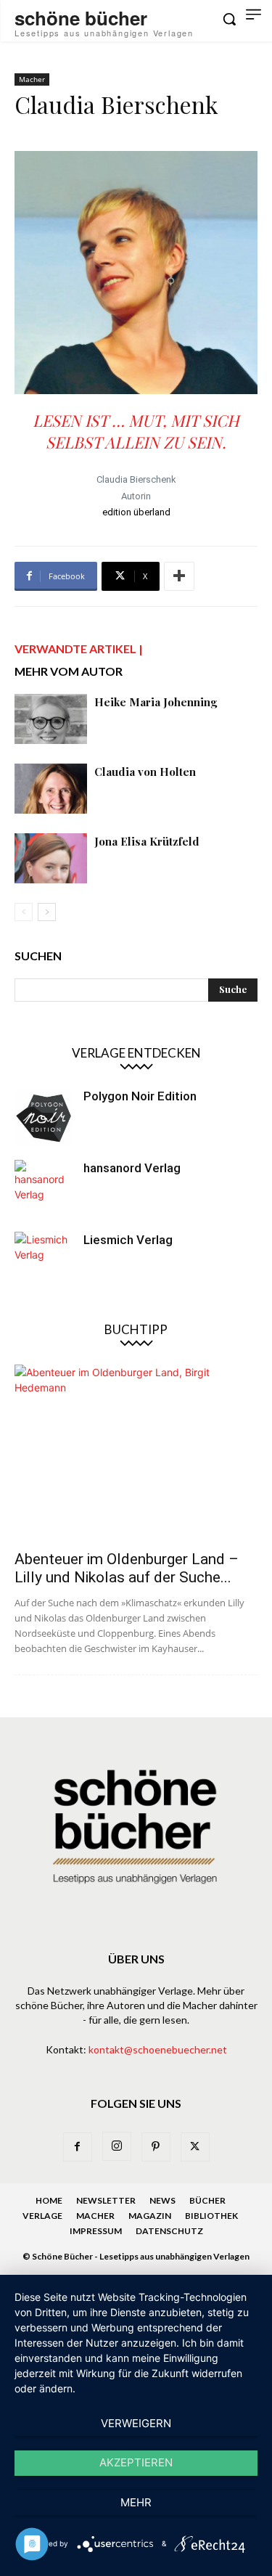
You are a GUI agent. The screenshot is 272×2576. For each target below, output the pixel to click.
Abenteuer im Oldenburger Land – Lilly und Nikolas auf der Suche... (127, 1568)
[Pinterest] (156, 2147)
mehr (136, 2502)
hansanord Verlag (132, 1168)
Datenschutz (169, 2231)
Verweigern (136, 2423)
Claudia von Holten (145, 772)
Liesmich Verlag (128, 1240)
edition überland (136, 512)
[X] (195, 2147)
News (162, 2200)
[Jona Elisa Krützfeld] (51, 858)
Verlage (42, 2216)
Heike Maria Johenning (156, 702)
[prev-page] (24, 912)
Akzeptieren (136, 2462)
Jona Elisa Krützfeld (147, 841)
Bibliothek (211, 2216)
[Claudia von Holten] (51, 789)
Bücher (207, 2200)
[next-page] (47, 912)
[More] (179, 576)
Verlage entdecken (136, 1053)
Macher (32, 79)
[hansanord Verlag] (44, 1189)
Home (49, 2200)
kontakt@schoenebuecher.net (158, 2049)
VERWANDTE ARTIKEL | (79, 649)
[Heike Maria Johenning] (51, 719)
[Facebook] (78, 2147)
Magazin (150, 2216)
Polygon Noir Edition (140, 1096)
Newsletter (106, 2200)
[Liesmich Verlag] (44, 1261)
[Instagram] (117, 2146)
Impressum (96, 2231)
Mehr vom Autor (69, 671)
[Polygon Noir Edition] (44, 1117)
